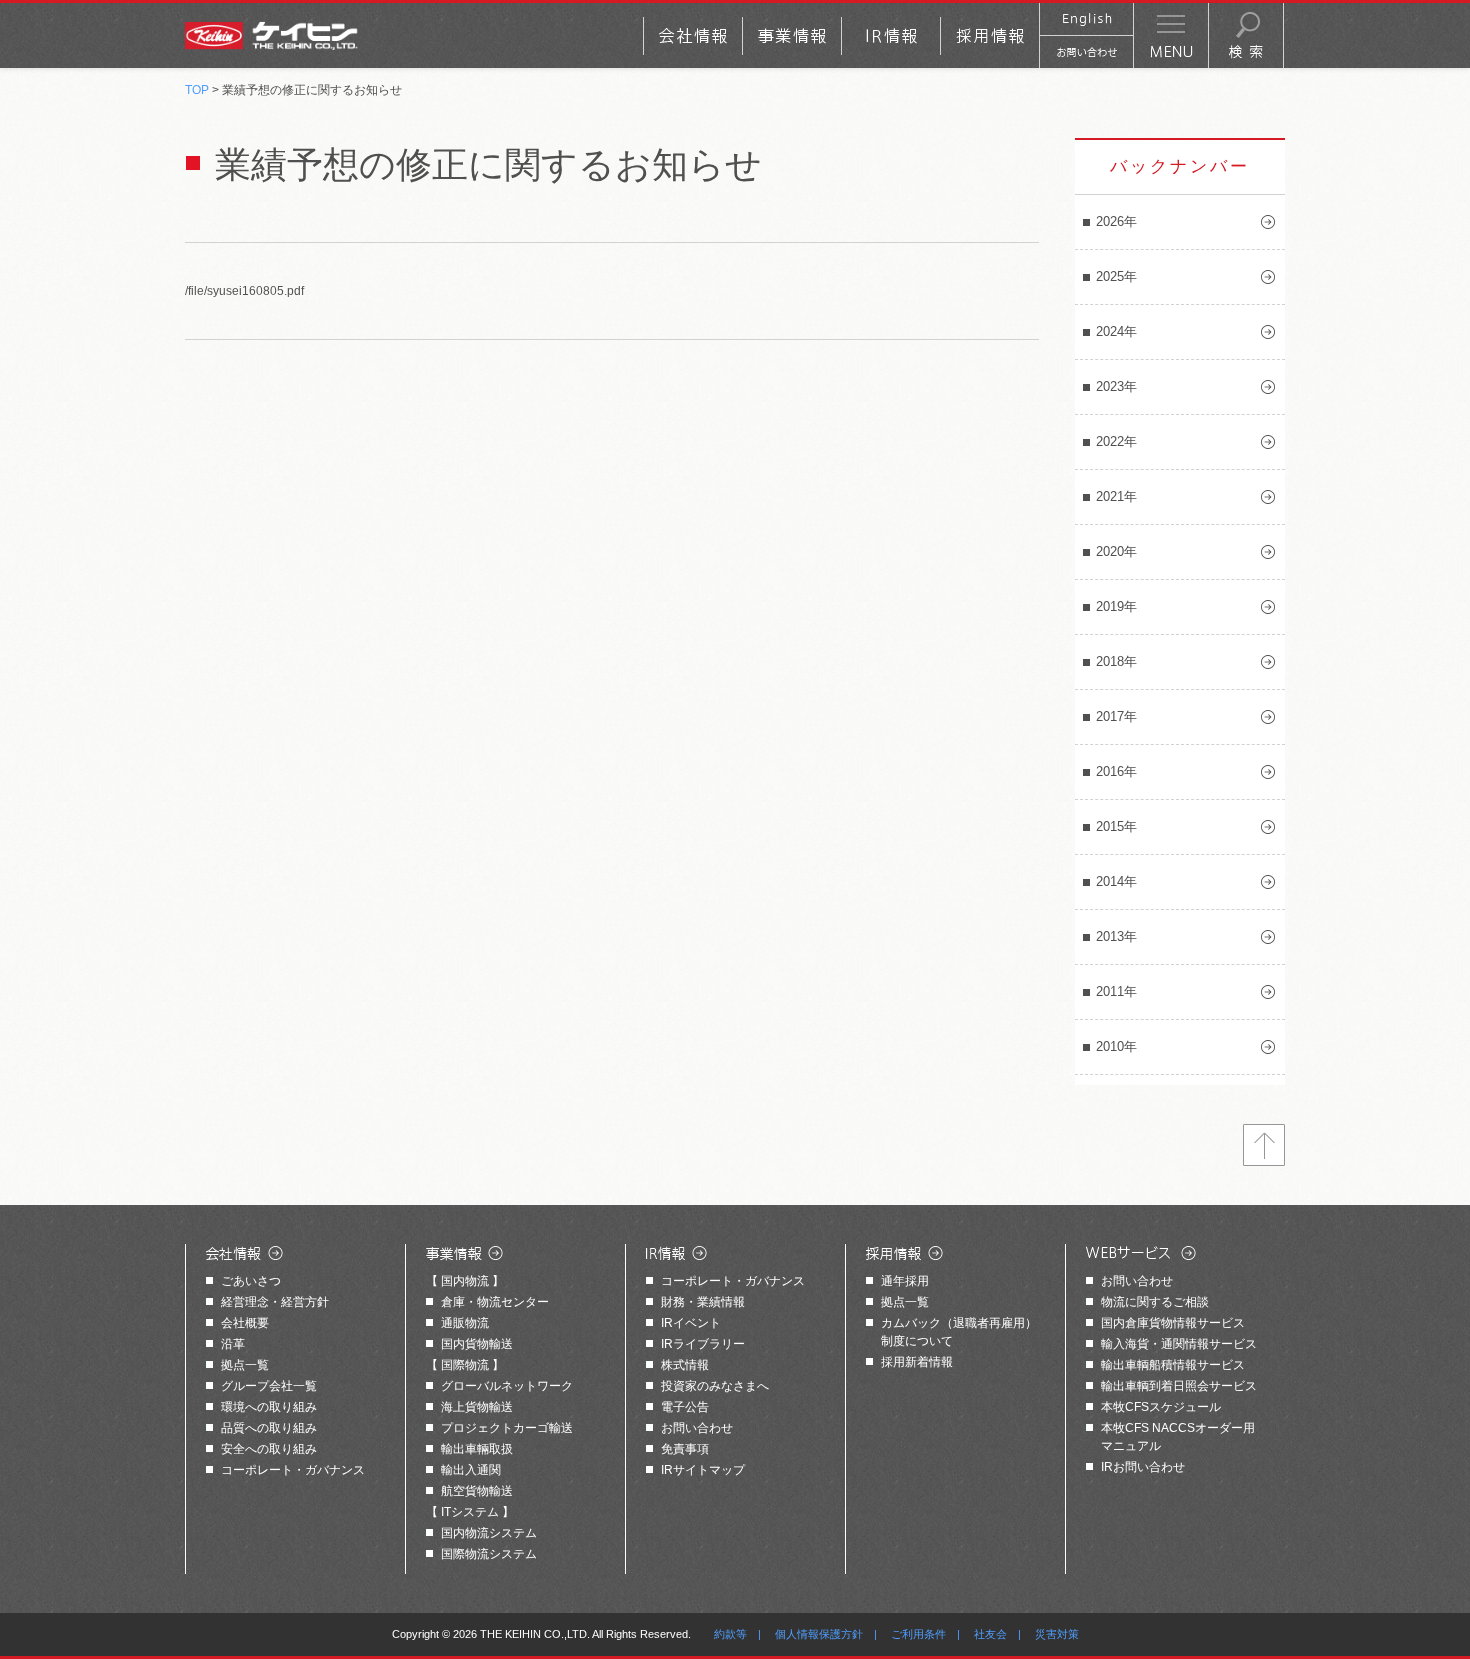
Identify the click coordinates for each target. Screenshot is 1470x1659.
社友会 (990, 1634)
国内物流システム (489, 1533)
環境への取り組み (269, 1407)
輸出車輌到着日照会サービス (1179, 1386)
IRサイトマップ (703, 1470)
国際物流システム (489, 1554)
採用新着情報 (917, 1362)
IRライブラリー (703, 1344)
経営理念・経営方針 (275, 1302)
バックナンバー (1180, 166)
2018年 (1116, 661)
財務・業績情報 (703, 1302)
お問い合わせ (697, 1428)
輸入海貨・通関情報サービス (1179, 1344)
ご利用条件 (918, 1634)
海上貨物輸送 (477, 1407)
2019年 (1116, 606)
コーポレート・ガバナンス (293, 1470)
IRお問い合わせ (1143, 1467)
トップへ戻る (1264, 1145)
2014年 (1116, 881)
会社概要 (245, 1323)
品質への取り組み (269, 1428)
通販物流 (465, 1323)
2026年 (1116, 221)
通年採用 (905, 1281)
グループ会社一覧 (269, 1386)
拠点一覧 (245, 1365)
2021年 (1116, 496)
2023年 (1116, 386)
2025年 (1116, 276)
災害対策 (1057, 1634)
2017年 (1116, 716)
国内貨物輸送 (477, 1344)
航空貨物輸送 (477, 1491)
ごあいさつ (251, 1281)
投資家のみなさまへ (715, 1386)
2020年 (1116, 551)
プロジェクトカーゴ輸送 (507, 1428)
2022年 (1116, 441)
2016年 (1116, 771)
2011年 (1116, 991)
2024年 (1116, 331)
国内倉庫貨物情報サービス (1173, 1323)
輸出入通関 (471, 1470)
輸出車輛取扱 (477, 1449)
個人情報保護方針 (819, 1634)
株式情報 (685, 1365)
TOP (197, 90)
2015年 (1116, 826)
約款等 (730, 1634)
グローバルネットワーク (507, 1386)
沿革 (233, 1344)
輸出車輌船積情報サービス (1173, 1365)
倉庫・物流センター (495, 1302)
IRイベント (691, 1323)
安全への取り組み (269, 1449)
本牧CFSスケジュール (1161, 1407)
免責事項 (685, 1449)
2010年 (1116, 1046)
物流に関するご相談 (1155, 1302)
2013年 (1116, 936)
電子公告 (685, 1407)
